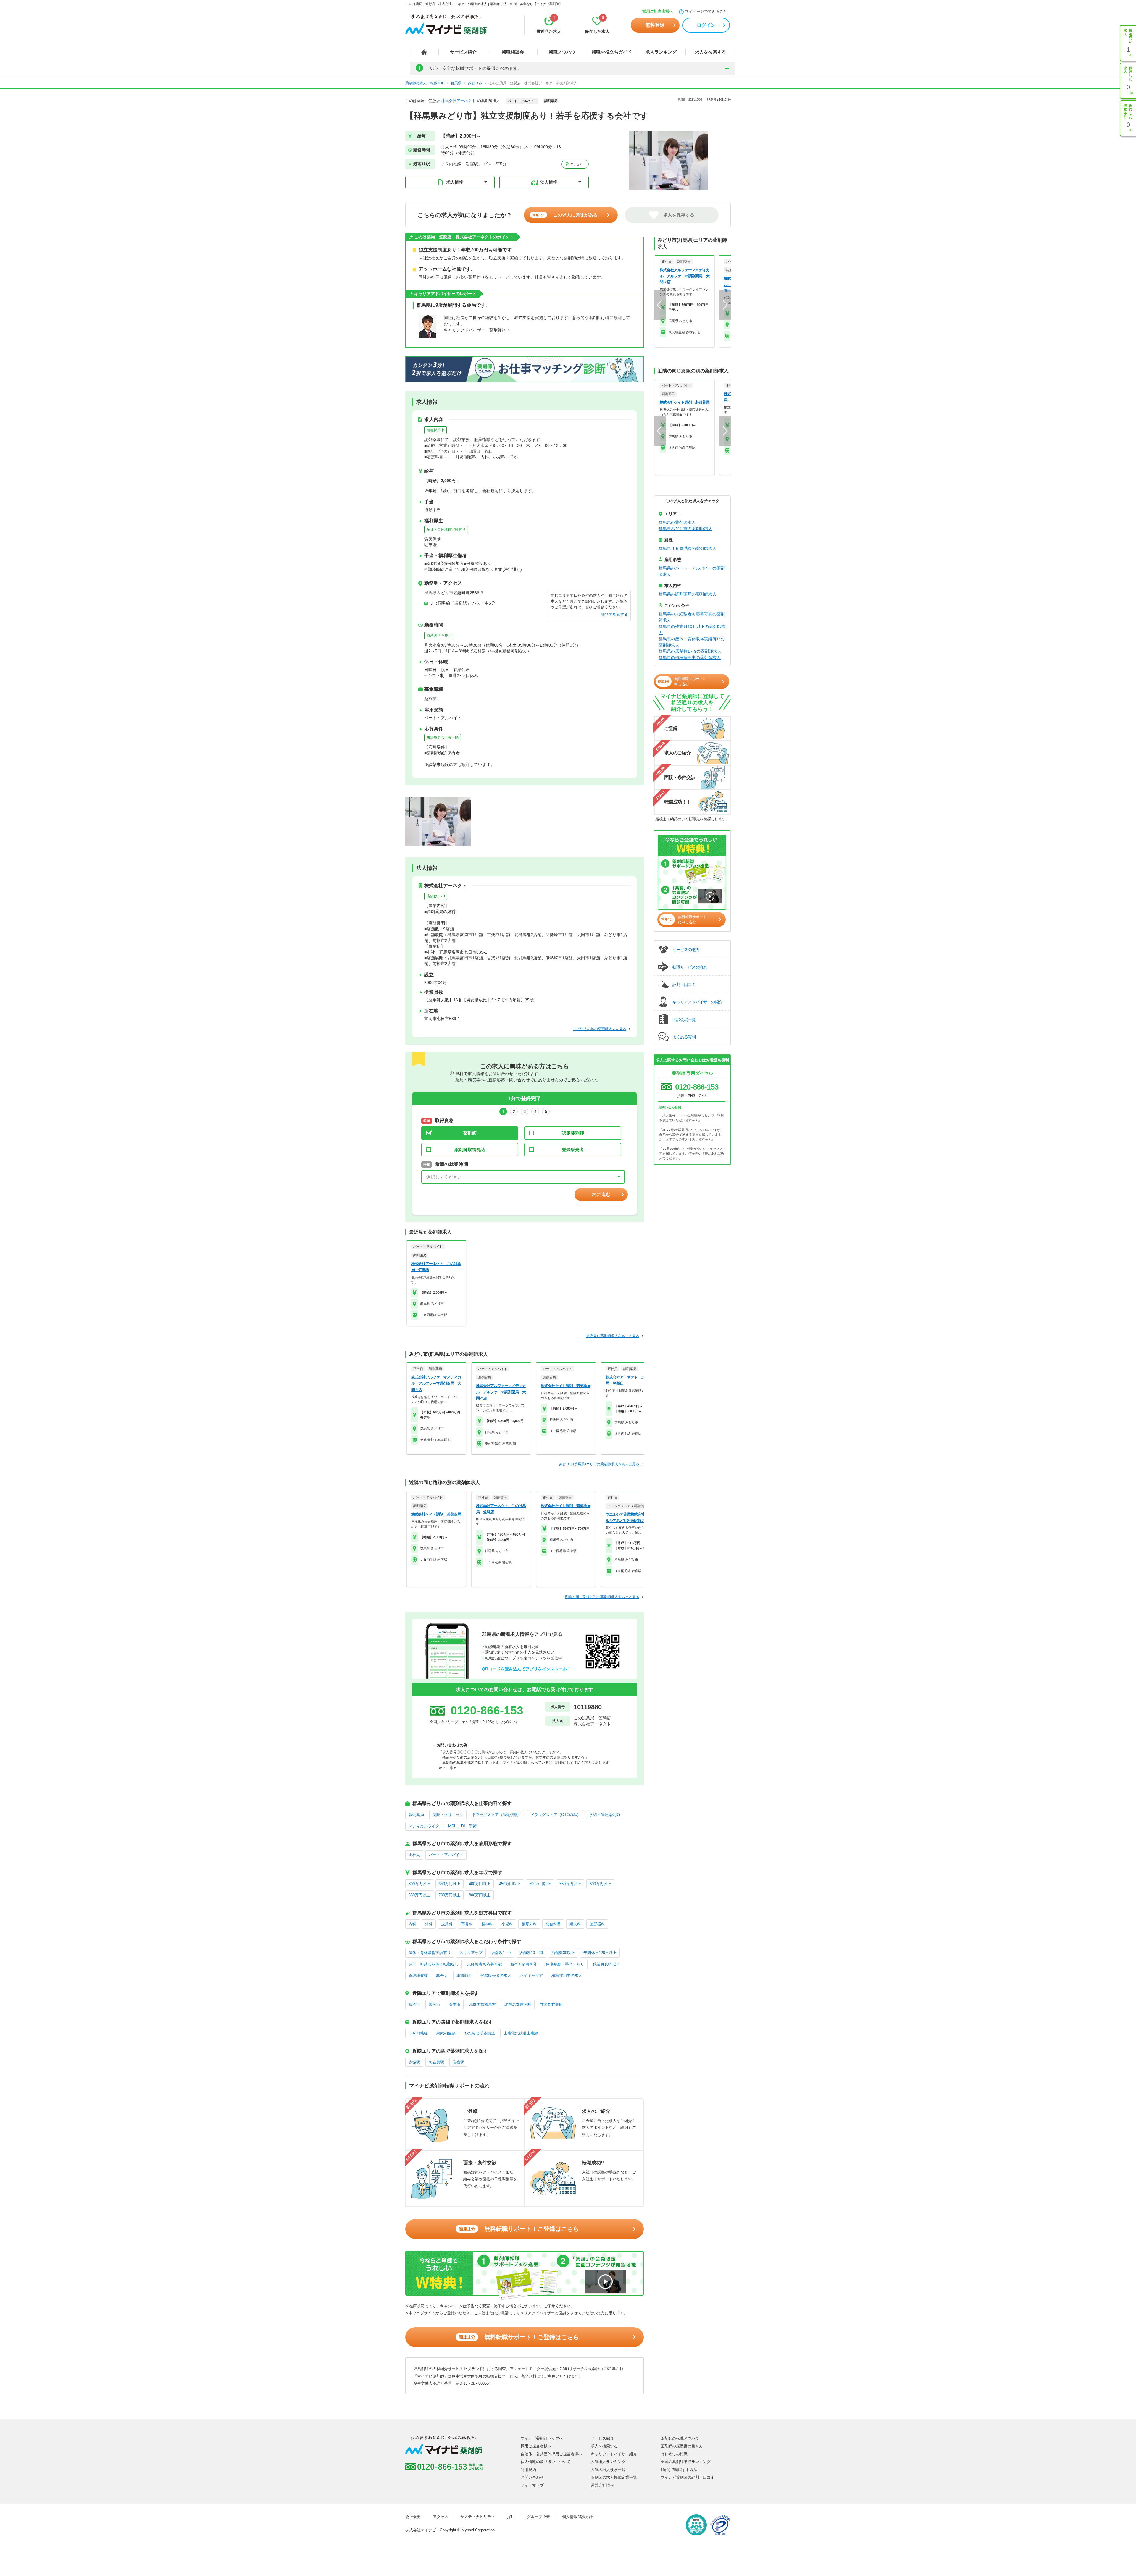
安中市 (455, 2004)
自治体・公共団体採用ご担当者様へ (551, 2454)
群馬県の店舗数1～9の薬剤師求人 (690, 651)
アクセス (576, 164)
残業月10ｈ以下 (439, 635)
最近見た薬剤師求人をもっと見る (613, 1336)
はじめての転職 (674, 2454)
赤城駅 (414, 2062)
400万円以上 (480, 1884)
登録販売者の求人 (496, 1975)
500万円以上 (540, 1884)
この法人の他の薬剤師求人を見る (600, 1029)
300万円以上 (419, 1884)
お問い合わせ (532, 2477)
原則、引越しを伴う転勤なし (434, 1964)
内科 (412, 1924)
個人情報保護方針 (577, 2517)
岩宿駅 (458, 2062)
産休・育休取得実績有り (446, 529)
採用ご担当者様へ (658, 11)
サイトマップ (532, 2485)
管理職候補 (418, 1975)
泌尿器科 (597, 1924)
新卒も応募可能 (524, 1964)
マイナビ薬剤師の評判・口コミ (688, 2477)
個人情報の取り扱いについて (546, 2462)
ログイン (706, 25)
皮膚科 (447, 1924)
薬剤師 (470, 1133)
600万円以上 (600, 1884)
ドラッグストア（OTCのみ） (556, 1815)
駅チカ (442, 1975)
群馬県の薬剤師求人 (677, 522)
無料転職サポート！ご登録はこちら (519, 2229)
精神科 (487, 1924)
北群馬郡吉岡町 (518, 2004)
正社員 (414, 1855)
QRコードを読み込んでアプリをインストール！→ (529, 1669)
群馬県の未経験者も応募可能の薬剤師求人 (692, 617)
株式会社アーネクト (458, 101)
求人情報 (455, 182)
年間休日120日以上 (600, 1953)
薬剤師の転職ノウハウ (680, 2438)
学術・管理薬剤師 (605, 1815)
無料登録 (655, 25)
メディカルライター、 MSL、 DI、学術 (443, 1826)
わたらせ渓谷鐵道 (480, 2033)
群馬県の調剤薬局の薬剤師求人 (688, 594)
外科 (429, 1924)
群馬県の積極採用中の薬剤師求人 (690, 657)
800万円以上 (480, 1895)
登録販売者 (573, 1149)
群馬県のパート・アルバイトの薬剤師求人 (692, 571)
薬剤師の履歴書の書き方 (682, 2446)
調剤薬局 (416, 1815)
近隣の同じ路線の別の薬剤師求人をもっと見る (602, 1597)
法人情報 (549, 182)
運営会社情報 (602, 2485)
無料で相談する (615, 614)
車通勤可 (464, 1975)
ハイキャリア (531, 1975)
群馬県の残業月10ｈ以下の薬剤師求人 (692, 630)
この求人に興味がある (565, 215)
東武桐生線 (446, 2033)
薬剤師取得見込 (470, 1149)
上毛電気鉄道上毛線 (521, 2033)
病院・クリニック (448, 1815)
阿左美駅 (436, 2062)
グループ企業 (538, 2517)
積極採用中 (435, 430)
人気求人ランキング (608, 2462)
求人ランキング (661, 52)
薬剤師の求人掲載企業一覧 (614, 2477)
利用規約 (528, 2470)
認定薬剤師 (573, 1133)
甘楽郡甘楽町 (551, 2004)
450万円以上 (510, 1884)
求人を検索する (710, 52)
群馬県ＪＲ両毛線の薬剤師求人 (688, 548)
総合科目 (553, 1924)
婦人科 (575, 1924)
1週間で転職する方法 (679, 2470)
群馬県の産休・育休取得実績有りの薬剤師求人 (692, 642)
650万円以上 (419, 1895)
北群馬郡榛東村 (482, 2004)
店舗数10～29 (531, 1953)
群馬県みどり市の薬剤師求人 (685, 529)
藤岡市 (414, 2004)
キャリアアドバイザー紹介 (614, 2454)
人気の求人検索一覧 (608, 2470)
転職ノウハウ (562, 52)
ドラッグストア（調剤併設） (497, 1815)
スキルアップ (471, 1953)
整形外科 (529, 1924)
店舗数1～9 (436, 896)
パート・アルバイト (446, 1855)
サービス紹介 (463, 52)
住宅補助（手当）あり (565, 1964)
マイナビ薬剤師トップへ (542, 2438)
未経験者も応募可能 (443, 738)
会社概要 (413, 2517)
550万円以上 (570, 1884)
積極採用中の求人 (567, 1975)
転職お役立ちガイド (612, 52)
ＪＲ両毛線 (418, 2033)
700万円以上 (450, 1895)
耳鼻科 (467, 1924)
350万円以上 (450, 1884)
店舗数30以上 (563, 1953)
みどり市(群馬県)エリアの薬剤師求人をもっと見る (599, 1464)
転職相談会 (513, 52)
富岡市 (434, 2004)
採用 (511, 2517)
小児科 (507, 1924)
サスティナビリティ (478, 2517)
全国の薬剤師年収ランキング (686, 2462)
